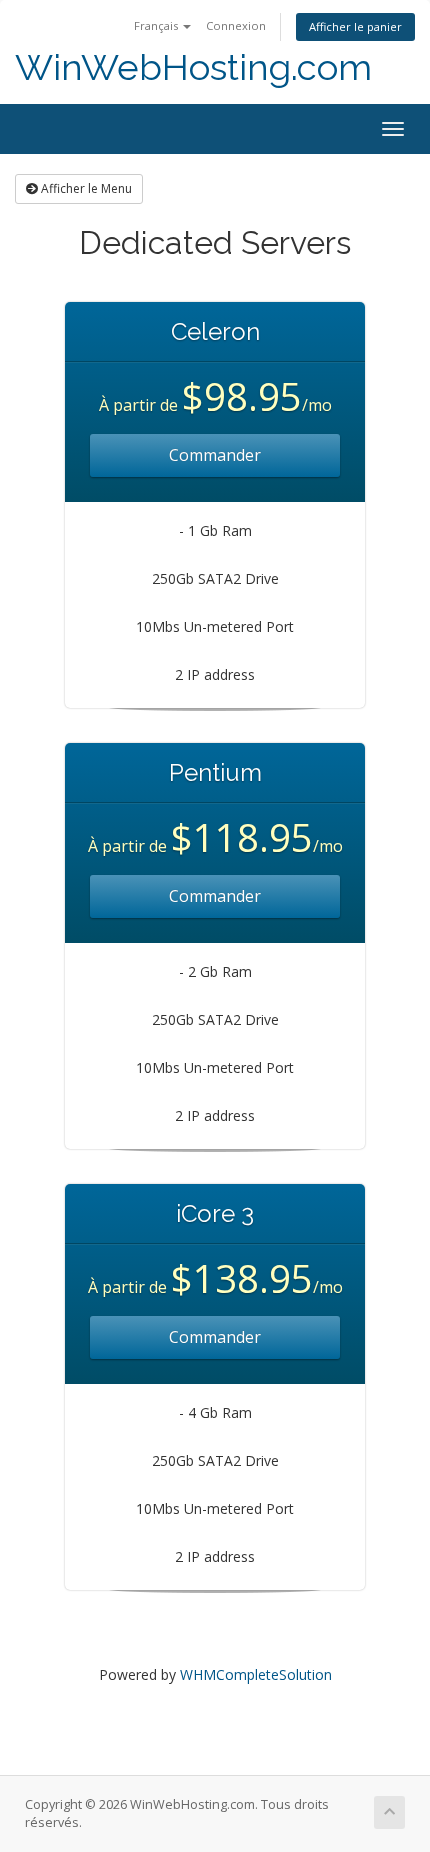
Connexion (236, 25)
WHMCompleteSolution (256, 1674)
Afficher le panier (355, 26)
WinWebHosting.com (193, 67)
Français (157, 25)
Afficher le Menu (85, 188)
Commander (215, 455)
